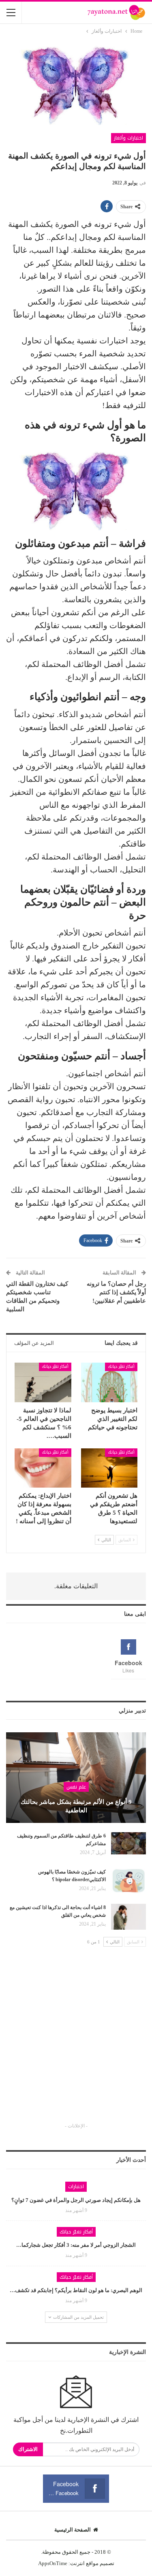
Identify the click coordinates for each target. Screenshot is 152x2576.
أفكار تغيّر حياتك (121, 1366)
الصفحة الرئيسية (73, 2530)
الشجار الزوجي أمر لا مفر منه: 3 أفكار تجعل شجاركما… (76, 2245)
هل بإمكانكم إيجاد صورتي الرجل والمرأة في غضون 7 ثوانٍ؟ (76, 2200)
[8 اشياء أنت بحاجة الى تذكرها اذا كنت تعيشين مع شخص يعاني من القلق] (128, 1917)
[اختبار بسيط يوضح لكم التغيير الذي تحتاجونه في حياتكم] (109, 1382)
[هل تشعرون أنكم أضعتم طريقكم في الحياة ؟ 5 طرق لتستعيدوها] (109, 1468)
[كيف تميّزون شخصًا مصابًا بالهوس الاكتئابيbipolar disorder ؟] (128, 1881)
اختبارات (76, 2187)
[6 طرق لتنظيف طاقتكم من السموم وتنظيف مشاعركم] (128, 1845)
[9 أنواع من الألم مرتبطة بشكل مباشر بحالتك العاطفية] (76, 1778)
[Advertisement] (76, 2042)
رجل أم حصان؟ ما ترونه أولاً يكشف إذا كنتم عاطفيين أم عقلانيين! (116, 1292)
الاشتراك (28, 2449)
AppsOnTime (53, 2563)
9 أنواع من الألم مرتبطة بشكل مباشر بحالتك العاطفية (76, 1806)
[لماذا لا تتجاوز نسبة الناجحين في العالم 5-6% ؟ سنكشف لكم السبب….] (43, 1382)
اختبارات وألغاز (128, 138)
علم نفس (76, 1787)
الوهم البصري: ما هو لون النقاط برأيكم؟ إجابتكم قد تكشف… (76, 2290)
